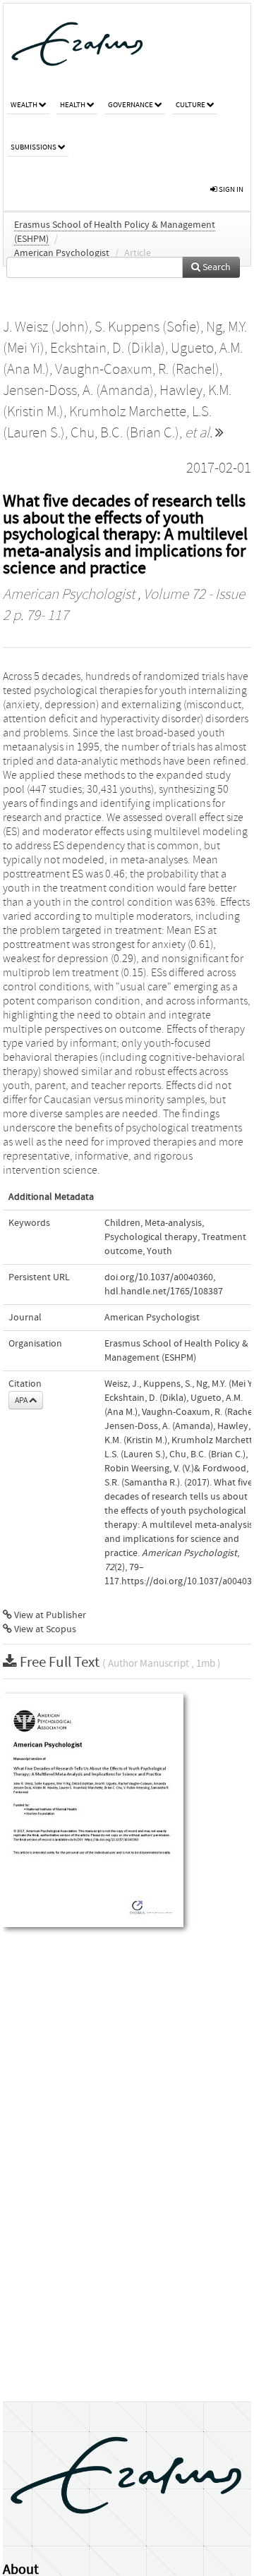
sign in (230, 189)
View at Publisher (49, 1615)
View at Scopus (44, 1629)
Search (216, 267)
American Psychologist (62, 253)
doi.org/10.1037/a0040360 (159, 1277)
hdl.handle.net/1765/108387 (164, 1292)
